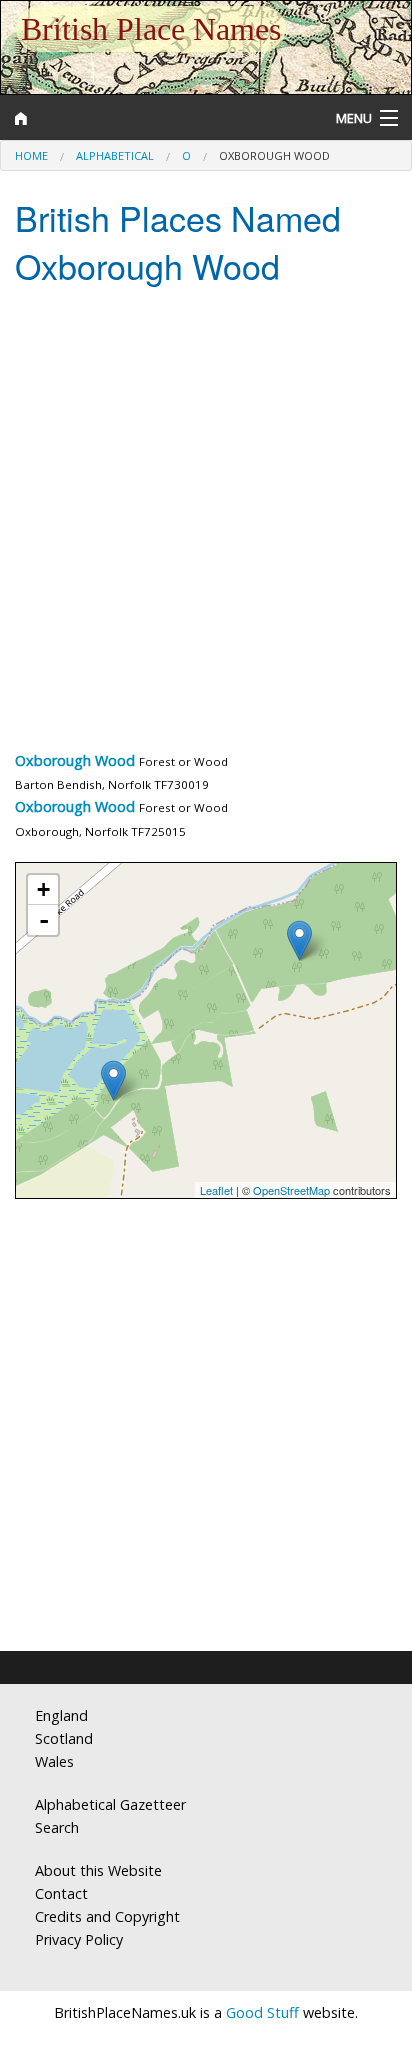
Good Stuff (262, 2012)
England (61, 1715)
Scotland (64, 1738)
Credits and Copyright (107, 1916)
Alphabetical (115, 155)
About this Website (98, 1870)
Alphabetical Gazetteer (110, 1804)
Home (31, 155)
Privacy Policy (79, 1939)
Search (57, 1827)
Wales (54, 1761)
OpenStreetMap (291, 1190)
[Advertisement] (206, 523)
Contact (61, 1893)
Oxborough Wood (75, 760)
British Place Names (151, 29)
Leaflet (216, 1190)
